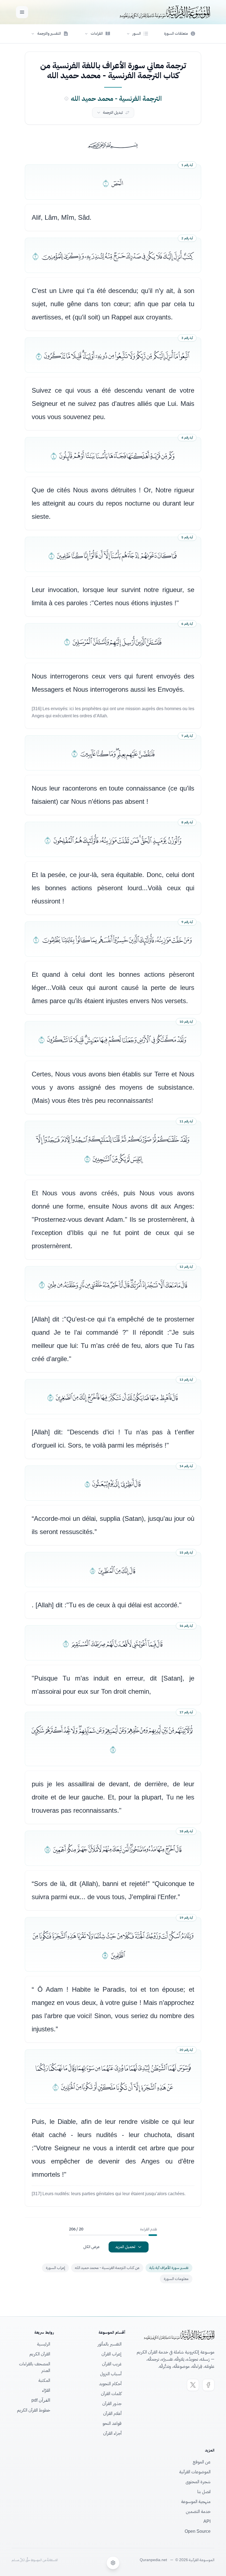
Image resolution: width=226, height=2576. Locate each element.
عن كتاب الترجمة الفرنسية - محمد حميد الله (107, 2268)
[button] (137, 34)
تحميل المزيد (125, 2247)
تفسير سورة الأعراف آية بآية (169, 2268)
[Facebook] (208, 2385)
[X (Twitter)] (193, 2385)
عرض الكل (92, 2247)
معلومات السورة (176, 2279)
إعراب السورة (55, 2268)
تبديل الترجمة (113, 112)
